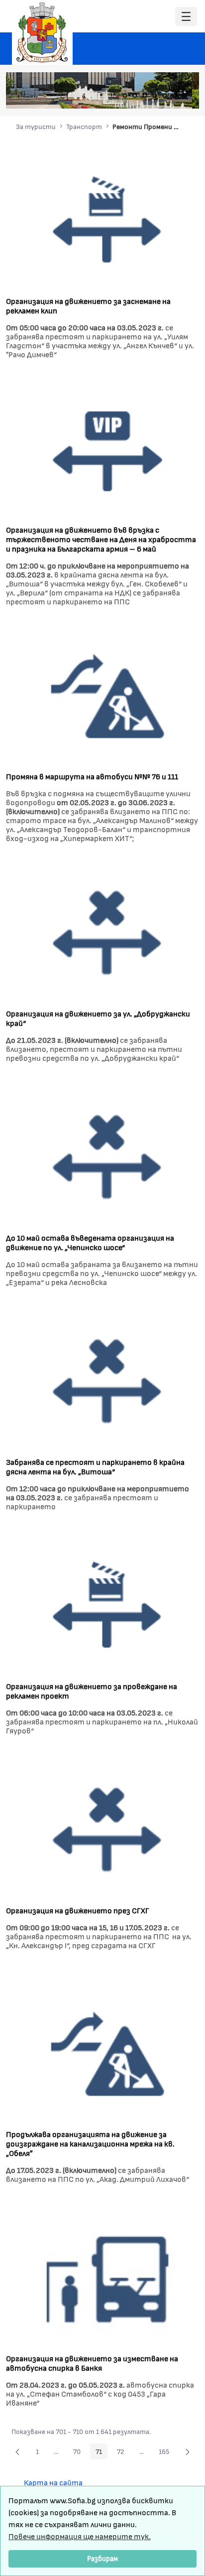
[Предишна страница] (17, 2451)
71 (102, 2453)
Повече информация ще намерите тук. (80, 2536)
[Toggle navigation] (186, 17)
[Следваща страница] (188, 2451)
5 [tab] (165, 96)
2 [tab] (135, 96)
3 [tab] (145, 96)
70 (80, 2453)
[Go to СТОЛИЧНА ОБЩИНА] (42, 32)
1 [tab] (125, 96)
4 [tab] (155, 96)
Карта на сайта (53, 2482)
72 (123, 2453)
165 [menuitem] (167, 2453)
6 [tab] (175, 96)
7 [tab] (185, 96)
